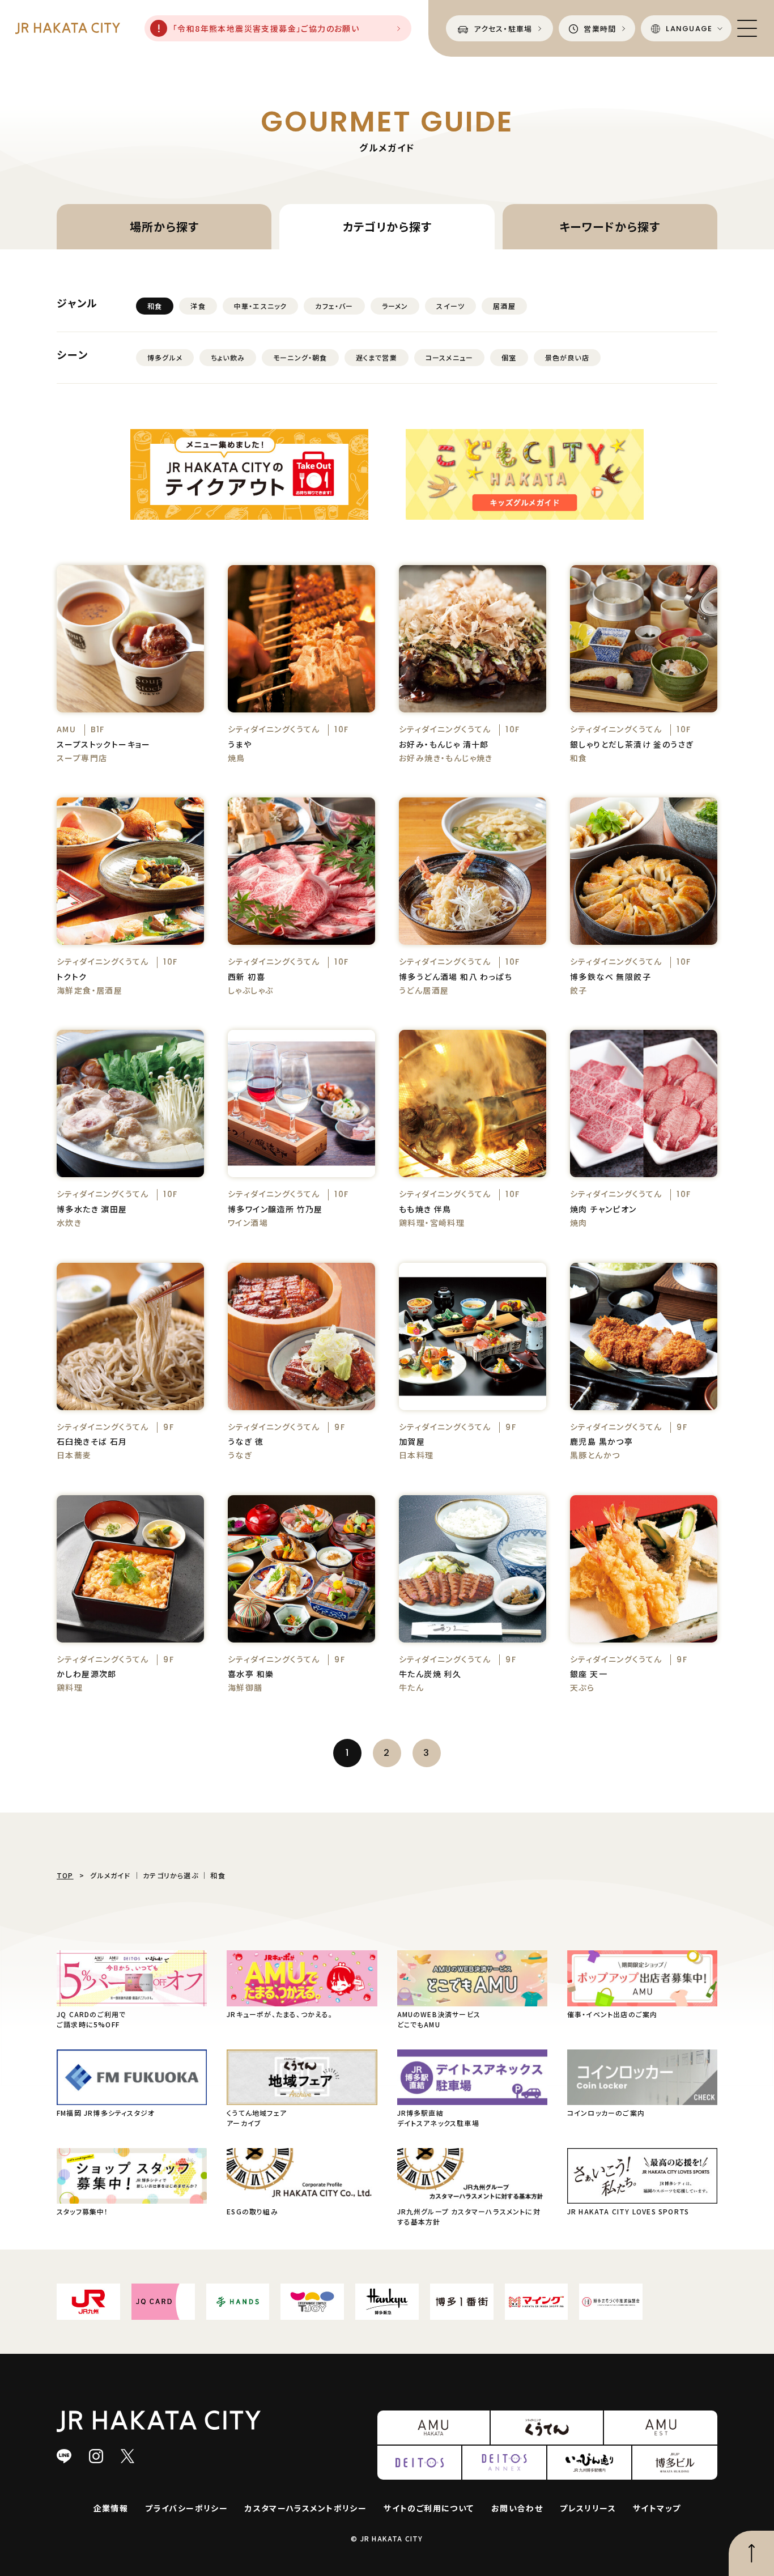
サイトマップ (657, 2508)
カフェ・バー (334, 306)
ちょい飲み (228, 357)
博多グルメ (165, 357)
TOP (65, 1875)
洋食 (198, 306)
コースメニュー (449, 357)
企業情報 (111, 2508)
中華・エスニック (261, 306)
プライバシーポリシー (186, 2508)
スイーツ (450, 306)
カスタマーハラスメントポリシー (306, 2508)
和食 (155, 306)
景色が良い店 (567, 357)
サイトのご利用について (429, 2508)
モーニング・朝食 (300, 357)
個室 (509, 357)
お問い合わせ (517, 2508)
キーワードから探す (610, 226)
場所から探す (164, 226)
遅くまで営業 (377, 357)
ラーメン (395, 306)
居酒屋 (504, 306)
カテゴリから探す (387, 226)
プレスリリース (588, 2508)
